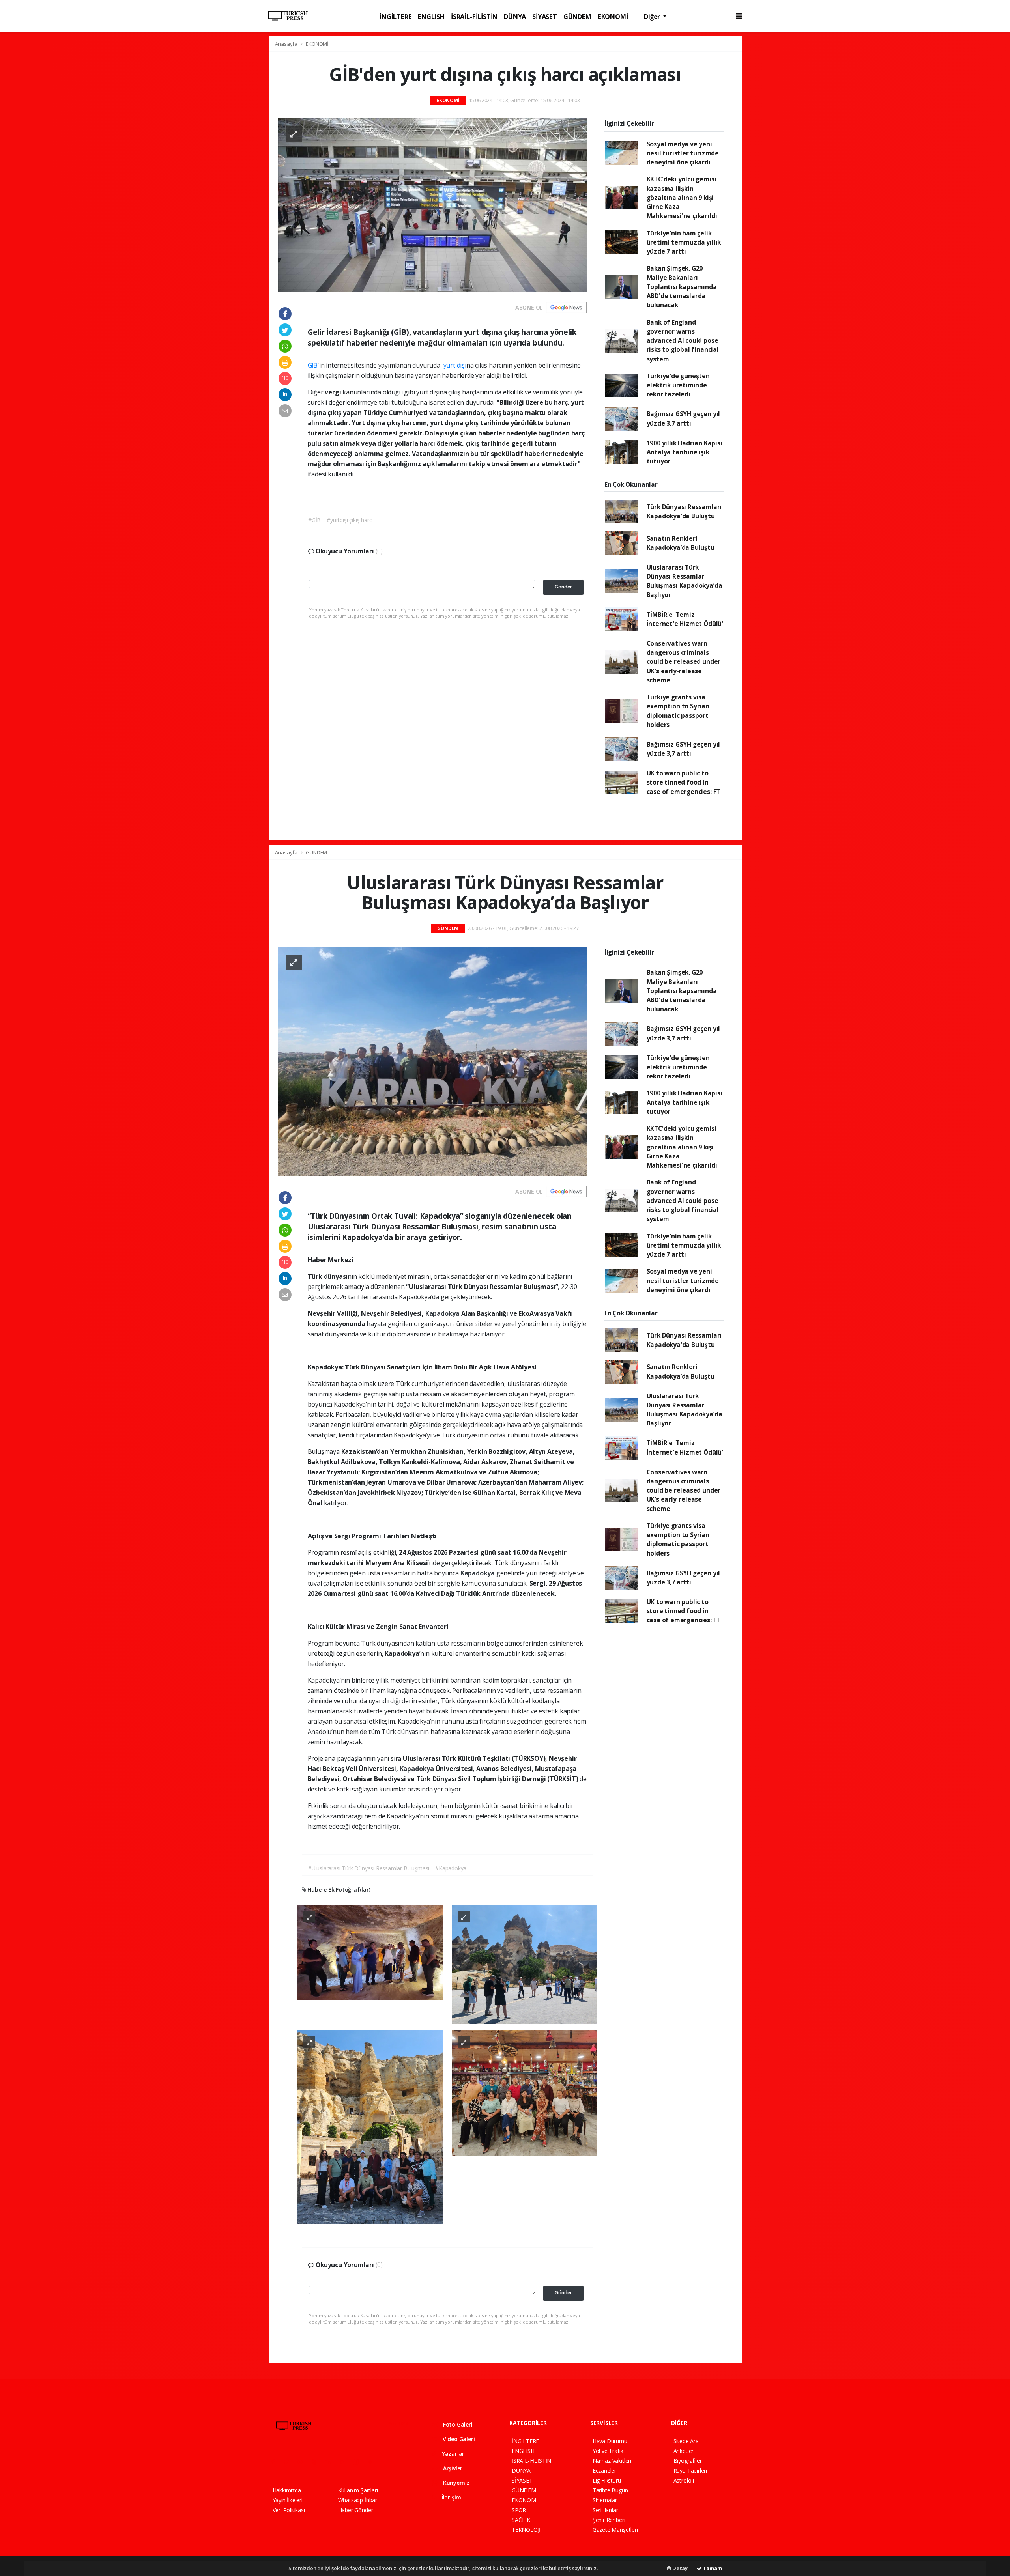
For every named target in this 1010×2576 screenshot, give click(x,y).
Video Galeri (458, 2439)
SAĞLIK (521, 2520)
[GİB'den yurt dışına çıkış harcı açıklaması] (433, 205)
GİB (313, 365)
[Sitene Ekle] (373, 2462)
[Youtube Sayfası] (317, 2462)
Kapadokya (443, 1313)
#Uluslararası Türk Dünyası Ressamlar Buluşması (369, 1868)
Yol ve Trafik (608, 2451)
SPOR (519, 2510)
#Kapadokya (451, 1868)
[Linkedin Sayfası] (331, 2462)
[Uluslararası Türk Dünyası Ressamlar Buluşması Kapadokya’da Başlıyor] (433, 1060)
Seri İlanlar (605, 2510)
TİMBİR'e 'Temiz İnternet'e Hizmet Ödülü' (685, 619)
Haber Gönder (356, 2510)
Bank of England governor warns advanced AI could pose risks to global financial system (683, 341)
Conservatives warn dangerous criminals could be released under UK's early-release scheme (684, 662)
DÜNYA (515, 16)
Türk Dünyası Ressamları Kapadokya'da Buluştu (684, 511)
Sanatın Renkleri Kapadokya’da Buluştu (681, 543)
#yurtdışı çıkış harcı (350, 520)
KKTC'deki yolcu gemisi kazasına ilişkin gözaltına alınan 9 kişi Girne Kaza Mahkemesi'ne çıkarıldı (682, 197)
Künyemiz (455, 2483)
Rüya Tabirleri (690, 2470)
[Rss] (345, 2462)
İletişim (451, 2497)
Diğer (653, 16)
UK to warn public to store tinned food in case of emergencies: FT (684, 782)
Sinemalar (605, 2500)
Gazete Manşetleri (615, 2530)
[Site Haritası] (359, 2462)
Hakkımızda (287, 2490)
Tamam (712, 2568)
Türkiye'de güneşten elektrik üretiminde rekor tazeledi (678, 385)
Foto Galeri (457, 2424)
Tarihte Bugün (610, 2490)
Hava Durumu (610, 2441)
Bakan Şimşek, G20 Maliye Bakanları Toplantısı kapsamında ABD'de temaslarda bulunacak (682, 287)
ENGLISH (431, 16)
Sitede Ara (686, 2441)
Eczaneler (604, 2470)
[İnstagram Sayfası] (303, 2462)
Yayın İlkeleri (288, 2500)
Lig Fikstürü (607, 2480)
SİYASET (545, 16)
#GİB (314, 520)
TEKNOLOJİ (526, 2530)
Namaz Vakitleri (612, 2461)
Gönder (563, 587)
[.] (370, 1952)
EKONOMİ (613, 16)
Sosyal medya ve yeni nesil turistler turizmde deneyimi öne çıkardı (683, 153)
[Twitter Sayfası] (289, 2462)
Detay (679, 2568)
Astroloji (684, 2480)
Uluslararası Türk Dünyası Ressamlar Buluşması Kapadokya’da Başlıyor (685, 581)
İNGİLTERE (396, 16)
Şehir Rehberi (609, 2520)
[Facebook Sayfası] (276, 2462)
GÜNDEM (577, 16)
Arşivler (452, 2468)
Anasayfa (287, 44)
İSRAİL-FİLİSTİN (474, 16)
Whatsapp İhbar (358, 2500)
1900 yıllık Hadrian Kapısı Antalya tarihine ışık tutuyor (685, 452)
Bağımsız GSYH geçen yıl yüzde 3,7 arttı (684, 418)
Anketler (684, 2451)
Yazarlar (452, 2454)
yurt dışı (455, 365)
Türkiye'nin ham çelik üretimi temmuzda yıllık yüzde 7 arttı (684, 242)
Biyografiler (688, 2461)
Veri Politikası (289, 2510)
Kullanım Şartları (358, 2490)
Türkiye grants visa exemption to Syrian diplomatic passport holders (678, 711)
